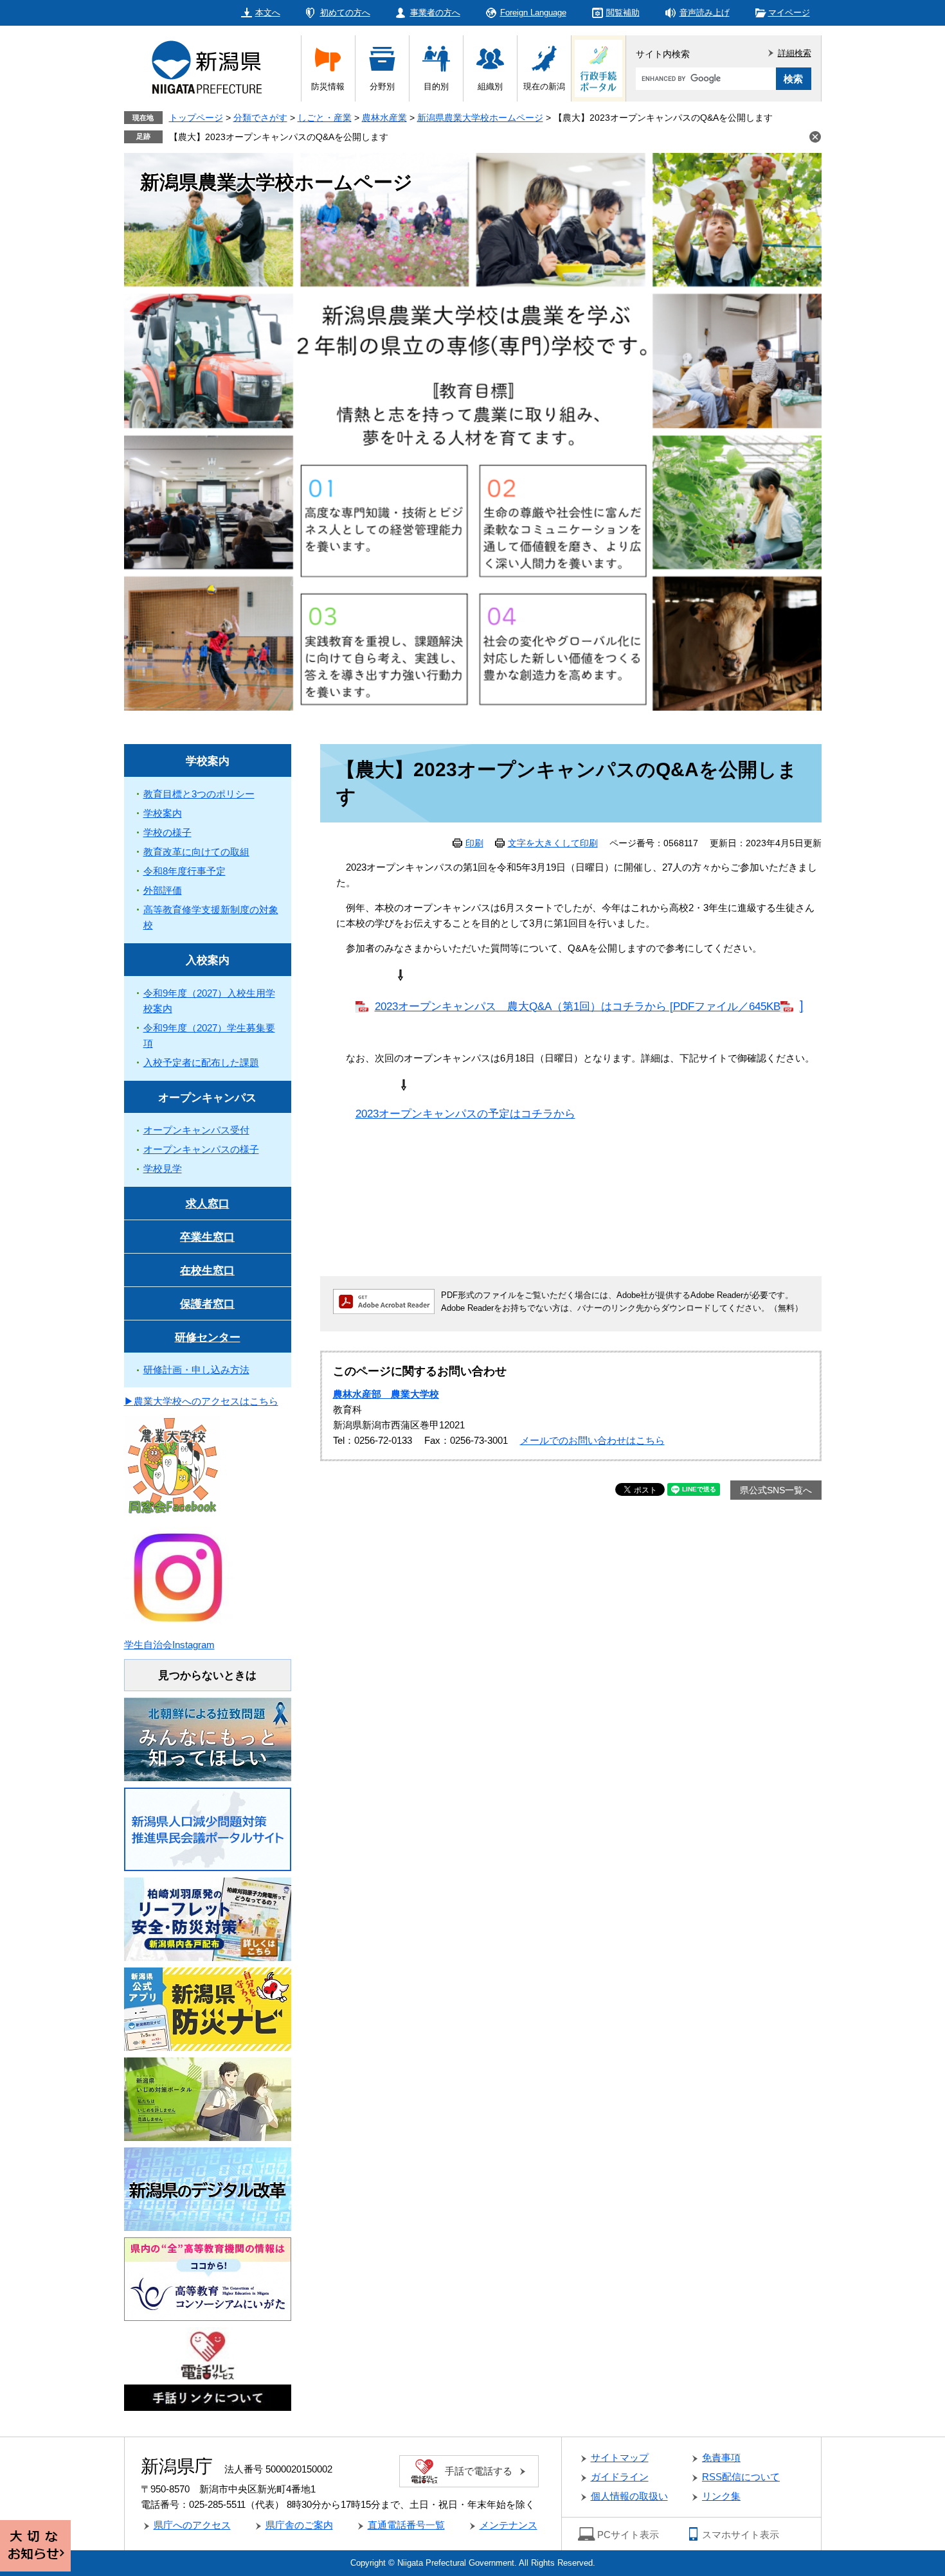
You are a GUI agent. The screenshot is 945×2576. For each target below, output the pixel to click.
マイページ (789, 13)
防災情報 (328, 86)
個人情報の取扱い (629, 2496)
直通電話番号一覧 (406, 2525)
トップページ (196, 118)
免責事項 (721, 2457)
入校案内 (208, 960)
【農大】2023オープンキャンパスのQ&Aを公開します (279, 137)
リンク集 (721, 2496)
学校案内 (208, 761)
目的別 (436, 86)
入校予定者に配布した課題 (201, 1062)
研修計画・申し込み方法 (196, 1370)
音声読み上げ (705, 13)
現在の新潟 (544, 86)
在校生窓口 (207, 1271)
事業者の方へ (435, 13)
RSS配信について (741, 2477)
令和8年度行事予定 (184, 871)
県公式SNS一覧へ (776, 1490)
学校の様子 (167, 832)
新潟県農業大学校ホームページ (480, 118)
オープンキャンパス (207, 1098)
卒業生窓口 (207, 1237)
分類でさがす (260, 118)
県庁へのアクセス (192, 2525)
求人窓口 (208, 1204)
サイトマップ (620, 2457)
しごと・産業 (325, 118)
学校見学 (163, 1168)
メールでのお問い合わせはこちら (592, 1440)
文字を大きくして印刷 (553, 843)
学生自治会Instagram (169, 1645)
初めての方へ (345, 13)
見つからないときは (207, 1675)
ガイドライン (620, 2477)
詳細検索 (795, 53)
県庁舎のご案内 (299, 2525)
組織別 (490, 86)
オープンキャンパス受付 (196, 1130)
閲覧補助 (623, 13)
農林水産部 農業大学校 (386, 1394)
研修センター (208, 1337)
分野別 (382, 86)
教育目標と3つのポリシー (199, 794)
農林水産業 (384, 118)
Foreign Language (533, 13)
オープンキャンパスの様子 (201, 1149)
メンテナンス (509, 2525)
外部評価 (163, 890)
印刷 (474, 843)
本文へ (268, 13)
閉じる (815, 137)
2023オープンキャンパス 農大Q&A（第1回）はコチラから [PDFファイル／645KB (578, 1006)
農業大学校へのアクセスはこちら (206, 1401)
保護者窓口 (207, 1304)
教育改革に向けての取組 (196, 852)
